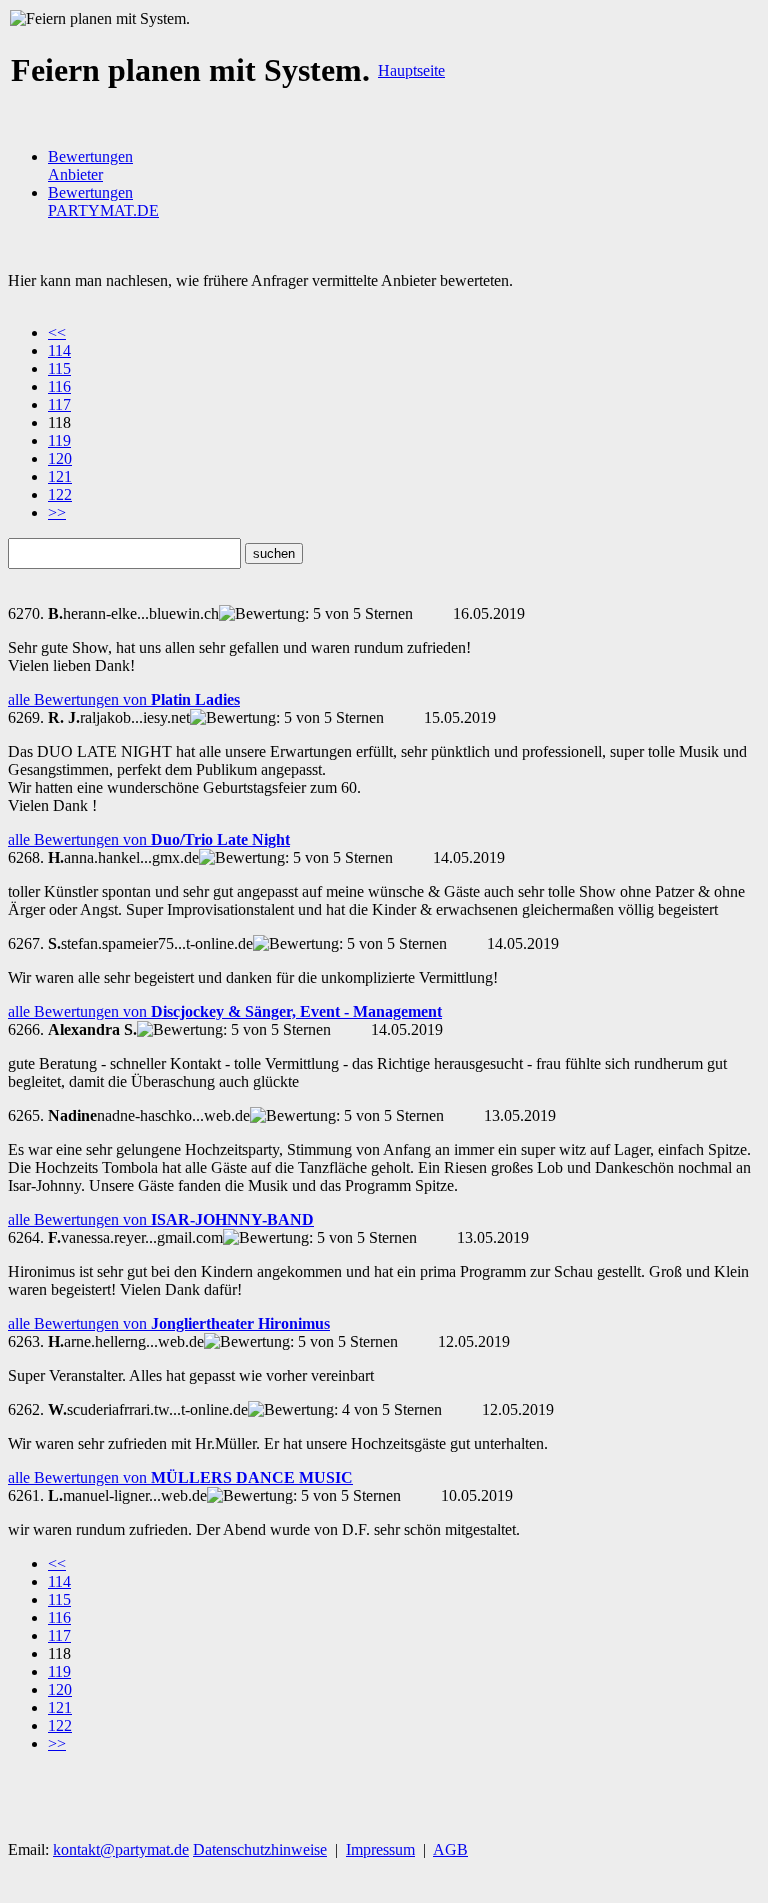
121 (60, 476)
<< (57, 332)
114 (59, 350)
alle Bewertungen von (124, 699)
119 (59, 440)
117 (59, 404)
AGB (450, 1849)
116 (59, 386)
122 (60, 494)
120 (60, 458)
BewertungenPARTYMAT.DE (103, 201)
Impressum (380, 1849)
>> (57, 512)
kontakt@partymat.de (121, 1849)
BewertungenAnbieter (90, 165)
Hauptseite (411, 70)
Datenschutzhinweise (260, 1849)
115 (59, 368)
